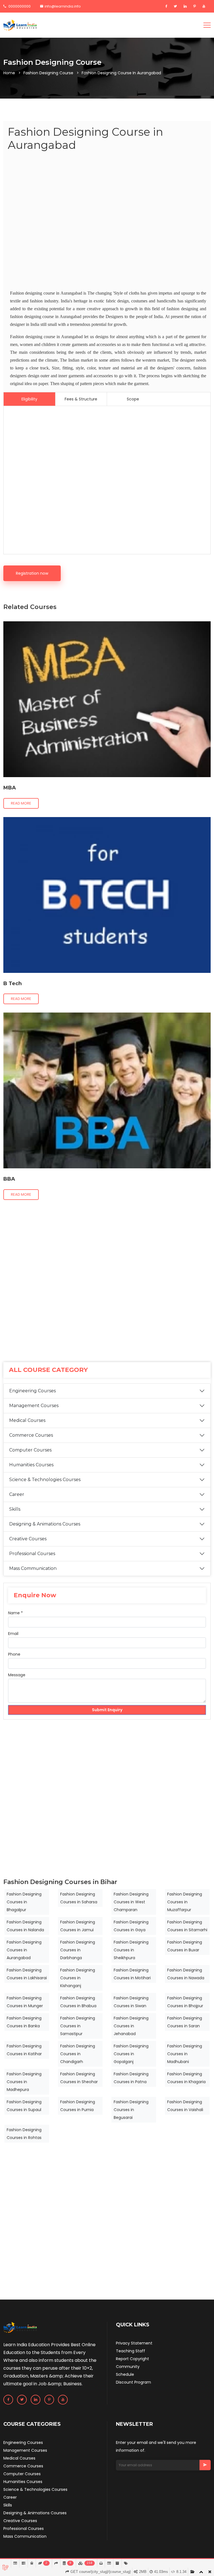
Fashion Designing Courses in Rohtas (24, 2134)
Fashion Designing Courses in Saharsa (79, 1898)
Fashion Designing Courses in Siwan (131, 2002)
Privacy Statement (134, 2343)
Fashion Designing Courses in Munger (25, 2002)
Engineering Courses (32, 1391)
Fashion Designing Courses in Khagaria (186, 2078)
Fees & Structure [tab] (81, 399)
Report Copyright (132, 2359)
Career (17, 1494)
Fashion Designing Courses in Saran (185, 2022)
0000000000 (19, 6)
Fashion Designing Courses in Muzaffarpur (185, 1902)
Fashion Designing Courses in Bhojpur (185, 2002)
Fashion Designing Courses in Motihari (132, 1974)
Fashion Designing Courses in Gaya (131, 1926)
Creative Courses (28, 1539)
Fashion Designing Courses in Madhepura (24, 2082)
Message (17, 1675)
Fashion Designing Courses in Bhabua (78, 2002)
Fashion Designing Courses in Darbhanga (78, 1950)
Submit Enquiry (107, 1710)
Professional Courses (32, 1554)
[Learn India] (20, 25)
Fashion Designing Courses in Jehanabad (131, 2026)
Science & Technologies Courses (45, 1480)
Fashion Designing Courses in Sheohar (79, 2078)
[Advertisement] (107, 222)
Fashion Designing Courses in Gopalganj (131, 2054)
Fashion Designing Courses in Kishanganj (78, 1978)
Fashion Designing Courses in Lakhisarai (27, 1974)
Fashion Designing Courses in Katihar (24, 2050)
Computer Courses (30, 1450)
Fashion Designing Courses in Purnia (78, 2106)
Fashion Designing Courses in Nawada (186, 1974)
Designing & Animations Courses (45, 1524)
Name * (15, 1613)
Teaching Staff (131, 2351)
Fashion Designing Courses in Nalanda (25, 1926)
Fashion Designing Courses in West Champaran (131, 1902)
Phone (14, 1654)
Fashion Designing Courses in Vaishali (185, 2106)
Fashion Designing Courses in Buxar (185, 1946)
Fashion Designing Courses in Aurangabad (24, 1950)
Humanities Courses (31, 1465)
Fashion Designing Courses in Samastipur (78, 2026)
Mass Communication (33, 1568)
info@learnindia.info (63, 6)
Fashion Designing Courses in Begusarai (131, 2110)
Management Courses (34, 1406)
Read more (21, 803)
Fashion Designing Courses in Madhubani (185, 2054)
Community (128, 2367)
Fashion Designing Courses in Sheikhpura (131, 1950)
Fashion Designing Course (48, 73)
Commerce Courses (31, 1435)
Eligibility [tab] (29, 399)
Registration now (32, 573)
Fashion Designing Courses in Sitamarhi (187, 1926)
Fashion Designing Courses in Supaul (24, 2106)
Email (13, 1634)
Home (9, 73)
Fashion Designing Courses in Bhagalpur (24, 1902)
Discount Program (133, 2382)
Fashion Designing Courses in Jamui (78, 1926)
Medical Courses (27, 1420)
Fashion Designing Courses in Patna (131, 2078)
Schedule (125, 2374)
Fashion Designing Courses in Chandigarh (78, 2054)
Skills (15, 1509)
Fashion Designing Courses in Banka (24, 2022)
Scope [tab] (133, 399)
